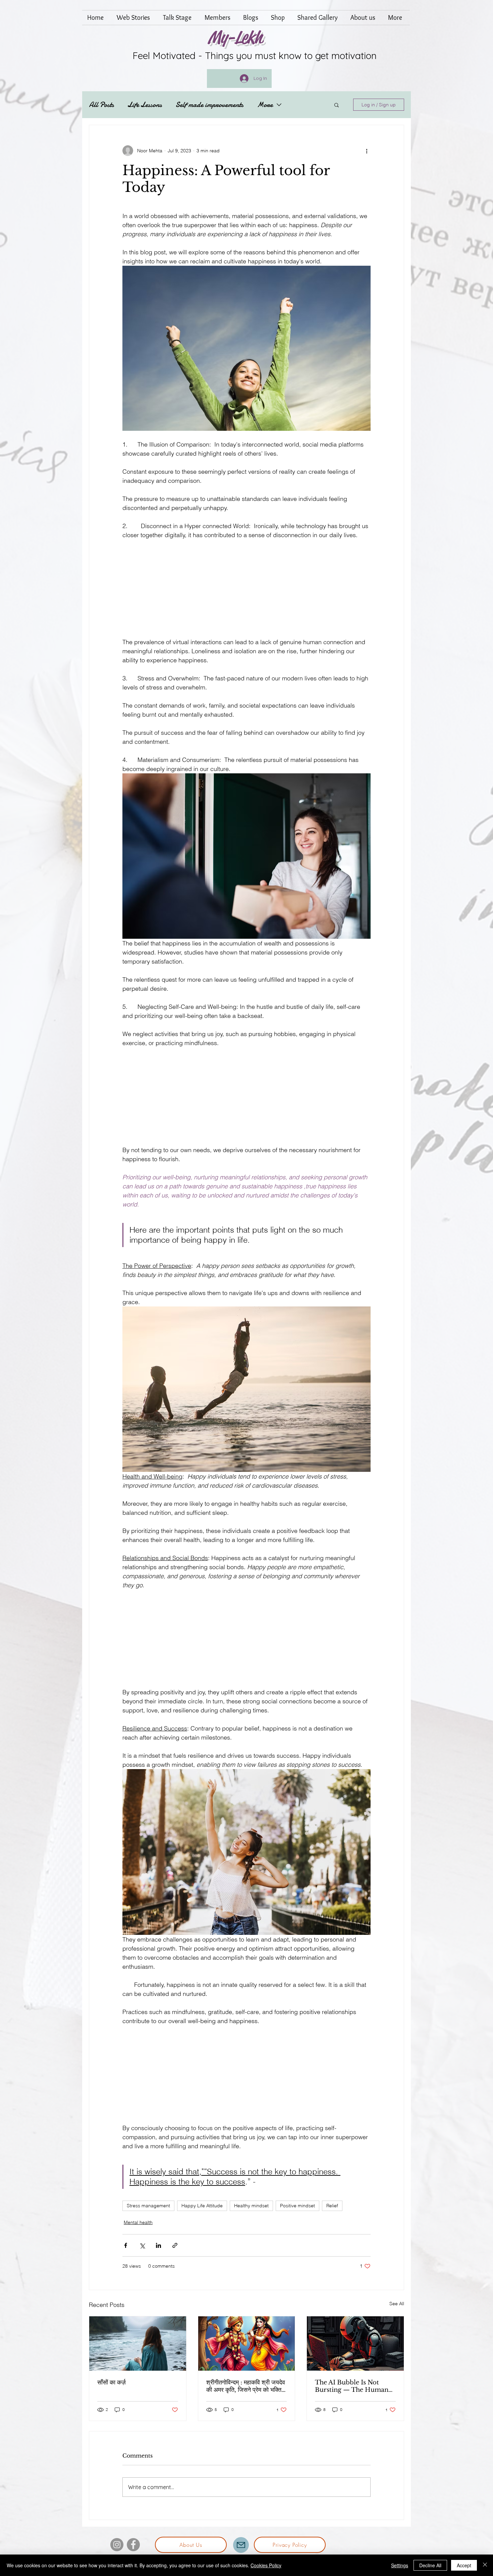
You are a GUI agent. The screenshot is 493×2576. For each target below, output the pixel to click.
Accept (464, 2565)
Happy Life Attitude (202, 2211)
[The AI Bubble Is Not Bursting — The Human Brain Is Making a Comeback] (355, 2349)
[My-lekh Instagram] (117, 2550)
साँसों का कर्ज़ (112, 2388)
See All (397, 2309)
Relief (332, 2211)
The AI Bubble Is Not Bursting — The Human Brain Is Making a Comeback (352, 2391)
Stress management (148, 2211)
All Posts (101, 105)
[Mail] (241, 2550)
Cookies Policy (266, 2565)
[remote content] (246, 589)
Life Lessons (145, 105)
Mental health (138, 2228)
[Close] (485, 2565)
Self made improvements (209, 105)
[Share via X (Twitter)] (142, 2251)
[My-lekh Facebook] (133, 2550)
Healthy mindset (251, 2211)
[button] (337, 105)
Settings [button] (400, 2565)
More (265, 105)
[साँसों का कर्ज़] (138, 2349)
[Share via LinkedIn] (158, 2251)
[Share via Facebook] (126, 2251)
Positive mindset (297, 2211)
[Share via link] (175, 2251)
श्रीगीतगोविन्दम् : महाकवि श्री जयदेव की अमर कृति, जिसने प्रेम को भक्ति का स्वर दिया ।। (246, 2391)
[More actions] (367, 151)
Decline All (430, 2565)
